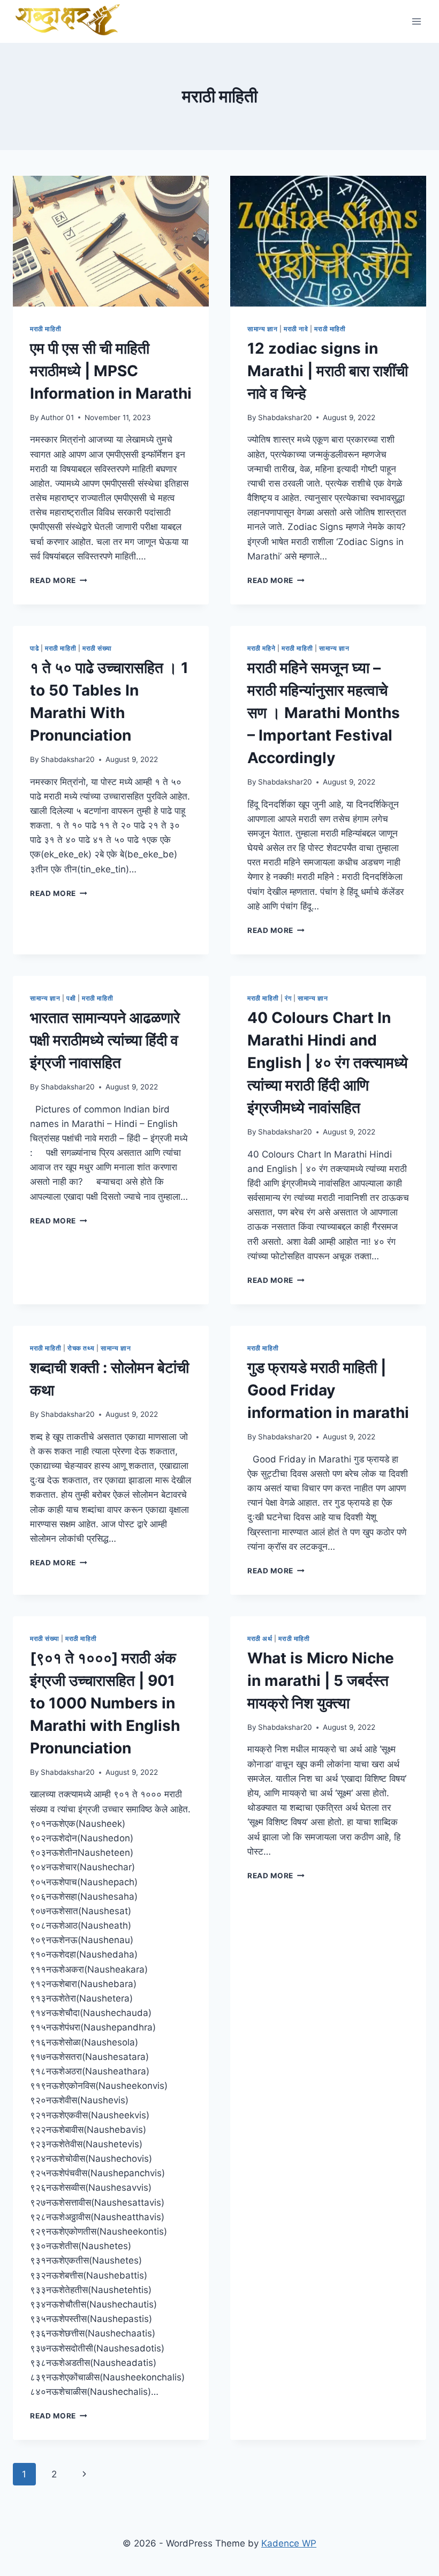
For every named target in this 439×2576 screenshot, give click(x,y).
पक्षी (71, 998)
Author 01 (57, 417)
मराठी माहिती (46, 329)
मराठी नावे (296, 329)
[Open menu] (416, 21)
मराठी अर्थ (260, 1638)
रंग (288, 998)
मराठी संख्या (97, 648)
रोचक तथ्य (81, 1348)
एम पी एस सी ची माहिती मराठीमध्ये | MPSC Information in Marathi (111, 371)
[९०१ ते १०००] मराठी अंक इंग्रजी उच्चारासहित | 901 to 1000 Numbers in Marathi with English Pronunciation (105, 1703)
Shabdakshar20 (285, 417)
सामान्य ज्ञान (262, 329)
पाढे (34, 648)
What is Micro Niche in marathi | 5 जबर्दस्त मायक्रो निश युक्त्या (321, 1681)
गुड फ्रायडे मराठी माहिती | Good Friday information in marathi (328, 1390)
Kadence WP (289, 2543)
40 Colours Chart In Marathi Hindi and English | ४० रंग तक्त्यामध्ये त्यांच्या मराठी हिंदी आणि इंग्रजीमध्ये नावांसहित (328, 1063)
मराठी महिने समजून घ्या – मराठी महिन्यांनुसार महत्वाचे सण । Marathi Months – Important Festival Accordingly (324, 713)
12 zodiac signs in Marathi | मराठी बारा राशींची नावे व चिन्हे (328, 371)
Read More (59, 580)
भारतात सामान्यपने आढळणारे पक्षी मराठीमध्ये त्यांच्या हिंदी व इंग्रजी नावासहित (105, 1040)
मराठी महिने (261, 648)
